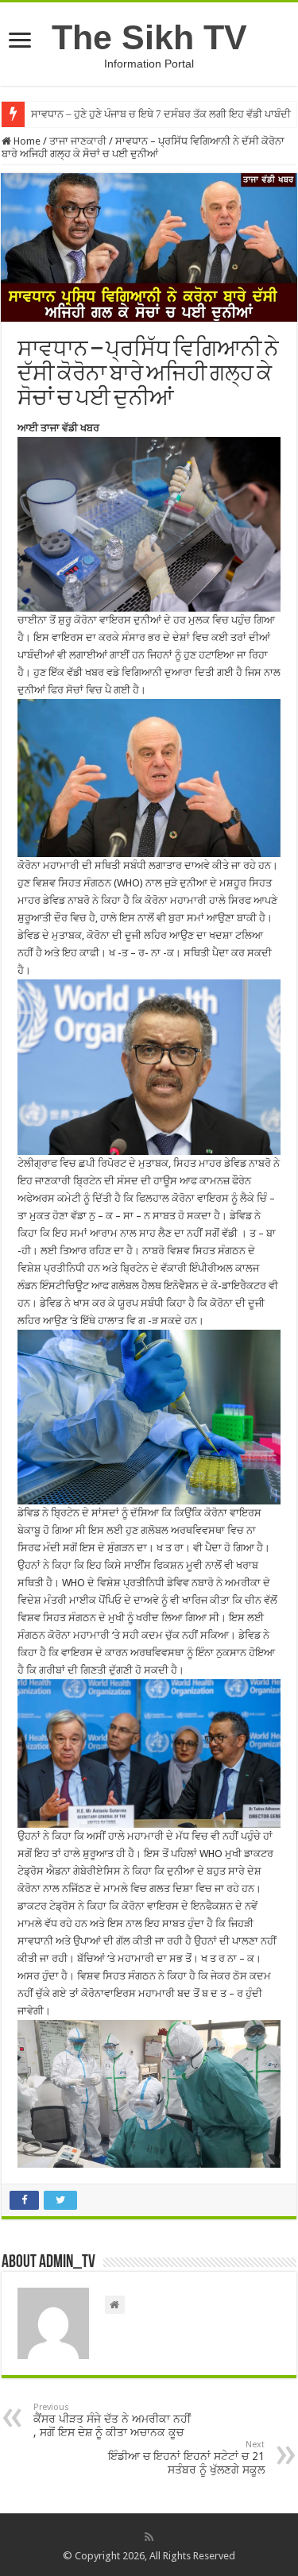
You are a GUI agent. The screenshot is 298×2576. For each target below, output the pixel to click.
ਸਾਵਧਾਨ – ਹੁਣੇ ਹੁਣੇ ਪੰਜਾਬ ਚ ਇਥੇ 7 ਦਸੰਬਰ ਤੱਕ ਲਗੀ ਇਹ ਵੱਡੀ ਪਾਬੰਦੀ (161, 114)
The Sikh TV (149, 37)
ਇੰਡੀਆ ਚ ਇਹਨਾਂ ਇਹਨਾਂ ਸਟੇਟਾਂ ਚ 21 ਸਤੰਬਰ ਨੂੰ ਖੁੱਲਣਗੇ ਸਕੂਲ (186, 2458)
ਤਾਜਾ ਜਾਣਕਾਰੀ (78, 141)
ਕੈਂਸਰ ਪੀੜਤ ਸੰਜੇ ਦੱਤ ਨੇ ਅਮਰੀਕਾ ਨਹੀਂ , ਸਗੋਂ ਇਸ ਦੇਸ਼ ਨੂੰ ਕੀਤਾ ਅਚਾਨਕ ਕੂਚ (112, 2420)
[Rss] (149, 2537)
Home (26, 141)
